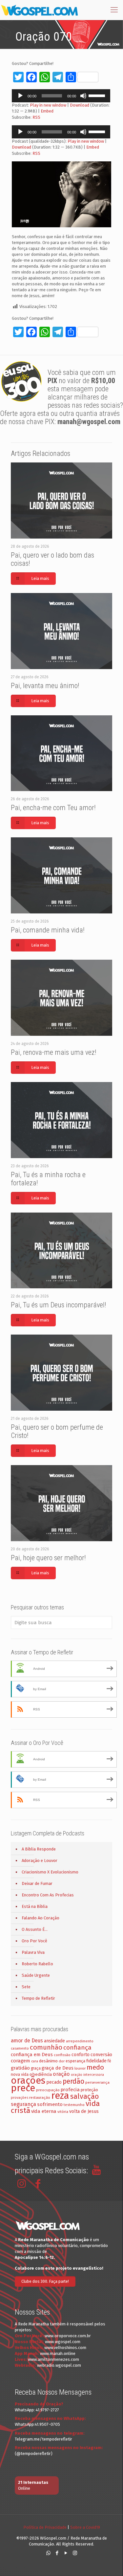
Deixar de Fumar (37, 1883)
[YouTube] (66, 2553)
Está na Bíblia (35, 1906)
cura (35, 2061)
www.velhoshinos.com (65, 2348)
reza (60, 2096)
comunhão (46, 2047)
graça (36, 2068)
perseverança (97, 2082)
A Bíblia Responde (39, 1849)
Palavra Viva (33, 1952)
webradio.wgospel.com (59, 2365)
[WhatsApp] (48, 2553)
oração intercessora (87, 2075)
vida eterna (44, 2111)
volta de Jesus (84, 2111)
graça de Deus (58, 2068)
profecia (70, 2090)
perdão (73, 2081)
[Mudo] (83, 96)
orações (28, 2081)
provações (20, 2098)
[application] (61, 96)
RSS (36, 117)
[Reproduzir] (20, 96)
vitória (63, 2112)
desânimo (48, 2061)
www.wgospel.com (63, 2342)
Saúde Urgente (36, 1975)
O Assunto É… (35, 1929)
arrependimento (80, 2041)
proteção (89, 2090)
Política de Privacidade (45, 2527)
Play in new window (48, 105)
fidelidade (96, 2061)
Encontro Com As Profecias (48, 1895)
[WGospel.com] (39, 10)
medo (95, 2067)
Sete (26, 1987)
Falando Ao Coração (41, 1918)
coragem (20, 2061)
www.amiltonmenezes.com (53, 2359)
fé (109, 2061)
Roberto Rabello (37, 1964)
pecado (54, 2082)
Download (80, 105)
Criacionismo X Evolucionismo (50, 1872)
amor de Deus (27, 2041)
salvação (84, 2096)
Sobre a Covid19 (85, 2527)
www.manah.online (58, 2353)
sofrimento (50, 2104)
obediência (41, 2074)
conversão (101, 2055)
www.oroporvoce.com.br (68, 2336)
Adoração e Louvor (40, 1860)
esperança (75, 2061)
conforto (81, 2055)
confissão (62, 2055)
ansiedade (54, 2041)
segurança (23, 2104)
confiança (77, 2047)
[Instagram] (75, 2553)
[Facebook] (57, 2553)
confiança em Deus (32, 2055)
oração (61, 2074)
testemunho (74, 2105)
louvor (80, 2068)
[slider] (98, 95)
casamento (20, 2048)
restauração (40, 2097)
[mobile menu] (114, 10)
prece (23, 2088)
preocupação (48, 2090)
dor (62, 2061)
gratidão (20, 2068)
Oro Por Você (34, 1941)
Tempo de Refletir (38, 1998)
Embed (47, 111)
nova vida (20, 2074)
